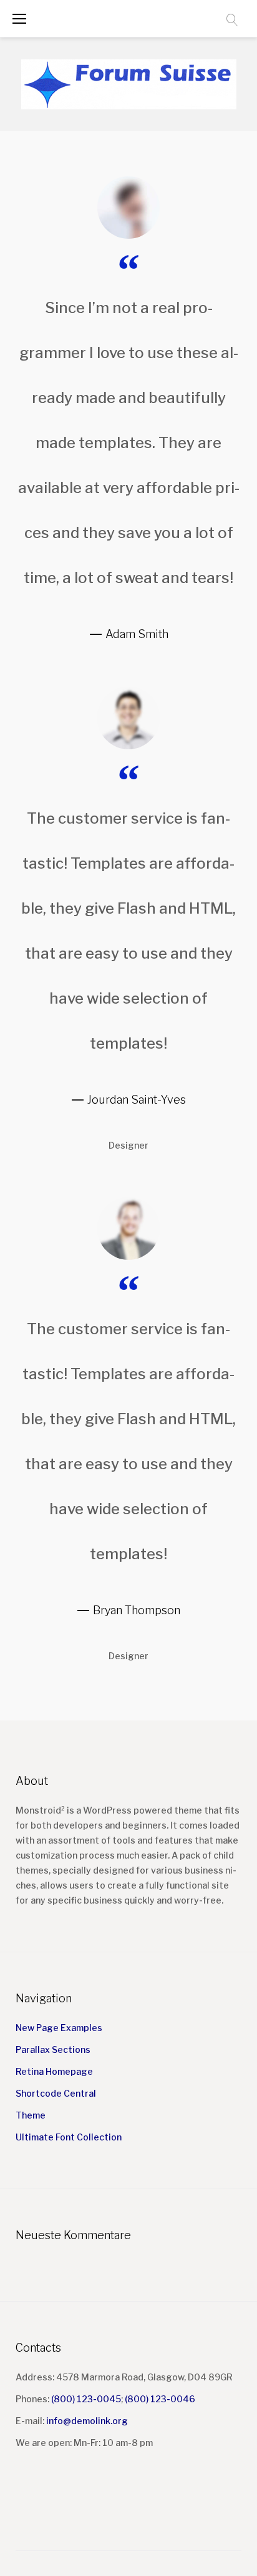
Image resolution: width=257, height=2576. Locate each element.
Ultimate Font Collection (69, 2137)
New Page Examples (59, 2028)
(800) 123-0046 (160, 2399)
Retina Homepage (54, 2071)
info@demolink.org (87, 2421)
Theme (31, 2115)
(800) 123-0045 (86, 2399)
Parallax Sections (53, 2049)
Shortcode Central (56, 2093)
